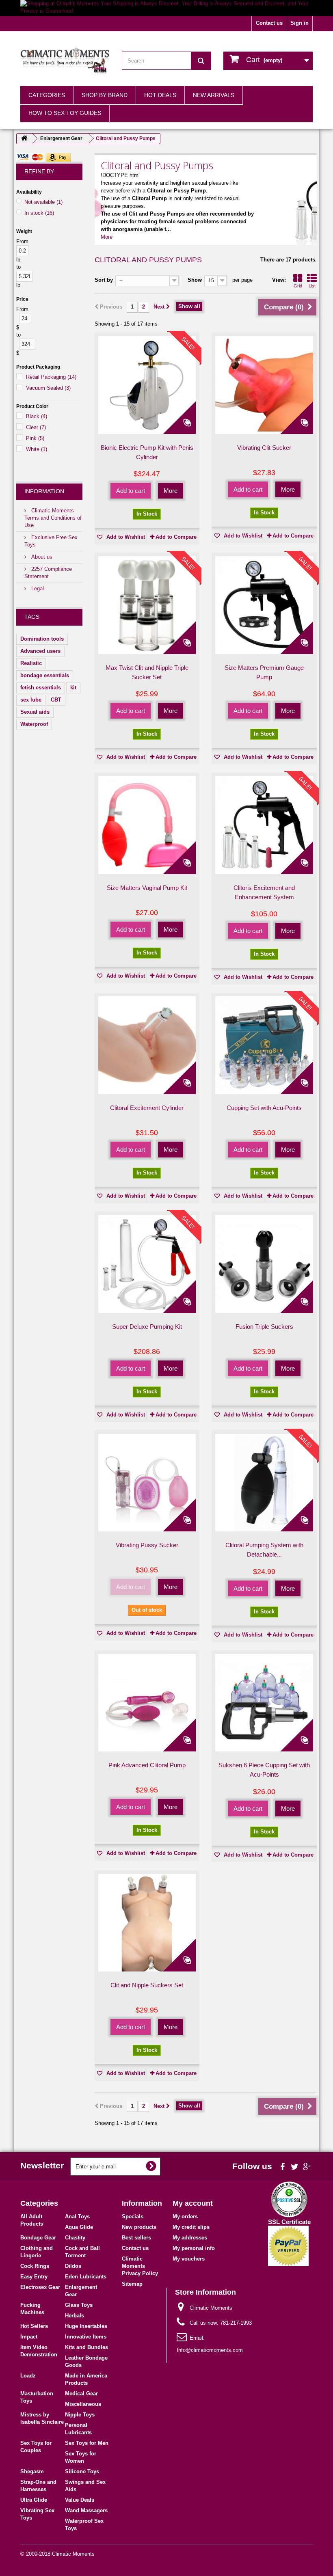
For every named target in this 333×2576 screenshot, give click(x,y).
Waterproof (34, 724)
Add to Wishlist (125, 537)
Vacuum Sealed (48, 388)
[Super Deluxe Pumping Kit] (147, 1264)
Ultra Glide (34, 2500)
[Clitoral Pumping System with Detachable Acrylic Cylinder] (264, 1483)
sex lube (31, 700)
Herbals (75, 2316)
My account (193, 2203)
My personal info (194, 2248)
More (107, 237)
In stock (39, 213)
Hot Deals (160, 95)
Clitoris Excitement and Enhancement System (264, 892)
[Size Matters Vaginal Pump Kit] (147, 825)
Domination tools (42, 639)
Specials (133, 2216)
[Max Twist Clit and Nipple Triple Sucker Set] (147, 605)
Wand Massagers (86, 2510)
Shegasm (32, 2471)
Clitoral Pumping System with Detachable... (264, 1550)
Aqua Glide (79, 2227)
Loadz (28, 2376)
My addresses (190, 2238)
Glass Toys (79, 2305)
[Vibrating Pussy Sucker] (147, 1483)
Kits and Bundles (86, 2347)
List (312, 286)
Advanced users (40, 651)
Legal (37, 588)
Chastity (75, 2238)
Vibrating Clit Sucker (264, 448)
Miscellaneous (83, 2404)
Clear (36, 427)
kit (73, 688)
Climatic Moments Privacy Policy (140, 2266)
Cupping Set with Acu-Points (264, 1108)
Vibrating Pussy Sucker (147, 1545)
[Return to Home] (24, 139)
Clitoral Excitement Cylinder (147, 1108)
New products (139, 2227)
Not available (43, 202)
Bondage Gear (38, 2238)
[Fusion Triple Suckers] (264, 1264)
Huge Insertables (86, 2326)
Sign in (299, 23)
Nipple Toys (80, 2415)
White (37, 449)
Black (37, 416)
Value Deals (80, 2500)
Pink (35, 438)
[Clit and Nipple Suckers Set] (147, 1923)
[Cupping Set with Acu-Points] (264, 1045)
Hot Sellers (34, 2326)
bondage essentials (45, 675)
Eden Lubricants (86, 2277)
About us (41, 557)
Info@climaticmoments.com (210, 2350)
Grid (298, 286)
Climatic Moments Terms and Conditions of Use (53, 518)
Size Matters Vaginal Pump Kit (147, 888)
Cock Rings (35, 2266)
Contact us (269, 23)
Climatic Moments (73, 2554)
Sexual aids (35, 712)
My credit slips (191, 2227)
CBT (56, 700)
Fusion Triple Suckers (264, 1327)
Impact (29, 2337)
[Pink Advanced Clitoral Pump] (147, 1703)
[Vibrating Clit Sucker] (264, 385)
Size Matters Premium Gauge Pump (264, 672)
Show (195, 280)
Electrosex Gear (40, 2287)
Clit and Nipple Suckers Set (147, 1985)
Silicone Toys (82, 2471)
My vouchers (189, 2259)
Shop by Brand (105, 95)
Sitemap (132, 2284)
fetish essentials (41, 688)
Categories (47, 95)
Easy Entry (34, 2277)
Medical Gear (81, 2394)
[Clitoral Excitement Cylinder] (147, 1045)
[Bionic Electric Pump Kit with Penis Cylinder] (147, 385)
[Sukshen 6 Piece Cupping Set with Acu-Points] (264, 1703)
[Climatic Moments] (65, 62)
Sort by (104, 280)
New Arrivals (214, 95)
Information (44, 491)
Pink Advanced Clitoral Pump (147, 1765)
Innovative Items (86, 2337)
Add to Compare (176, 537)
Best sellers (136, 2238)
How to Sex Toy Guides (65, 113)
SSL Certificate (289, 2222)
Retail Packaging (51, 377)
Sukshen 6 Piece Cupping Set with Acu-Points (264, 1770)
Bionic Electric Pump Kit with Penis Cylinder (147, 452)
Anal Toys (77, 2216)
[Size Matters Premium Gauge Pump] (264, 605)
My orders (185, 2216)
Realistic (31, 663)
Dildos (73, 2266)
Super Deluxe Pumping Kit (147, 1327)
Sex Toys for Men (87, 2443)
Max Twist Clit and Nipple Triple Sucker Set (147, 672)
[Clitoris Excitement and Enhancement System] (264, 825)
